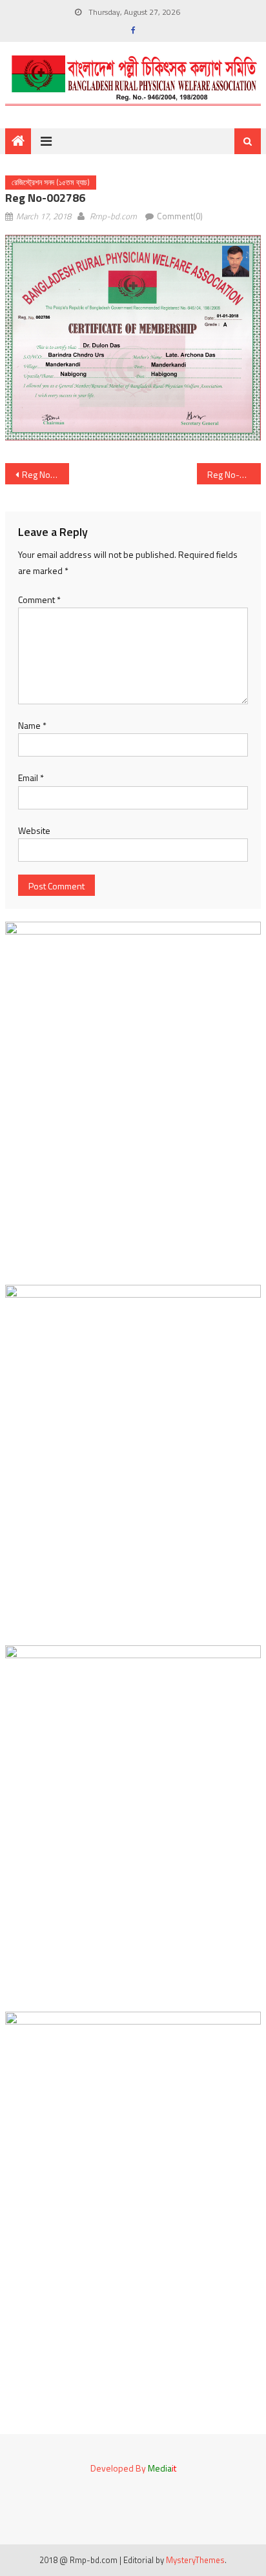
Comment (39, 599)
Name (32, 725)
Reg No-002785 (234, 474)
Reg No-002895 (46, 474)
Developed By (133, 2468)
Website (34, 830)
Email (31, 778)
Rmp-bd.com (113, 216)
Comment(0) (180, 216)
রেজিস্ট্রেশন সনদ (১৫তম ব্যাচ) (51, 182)
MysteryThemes (195, 2560)
